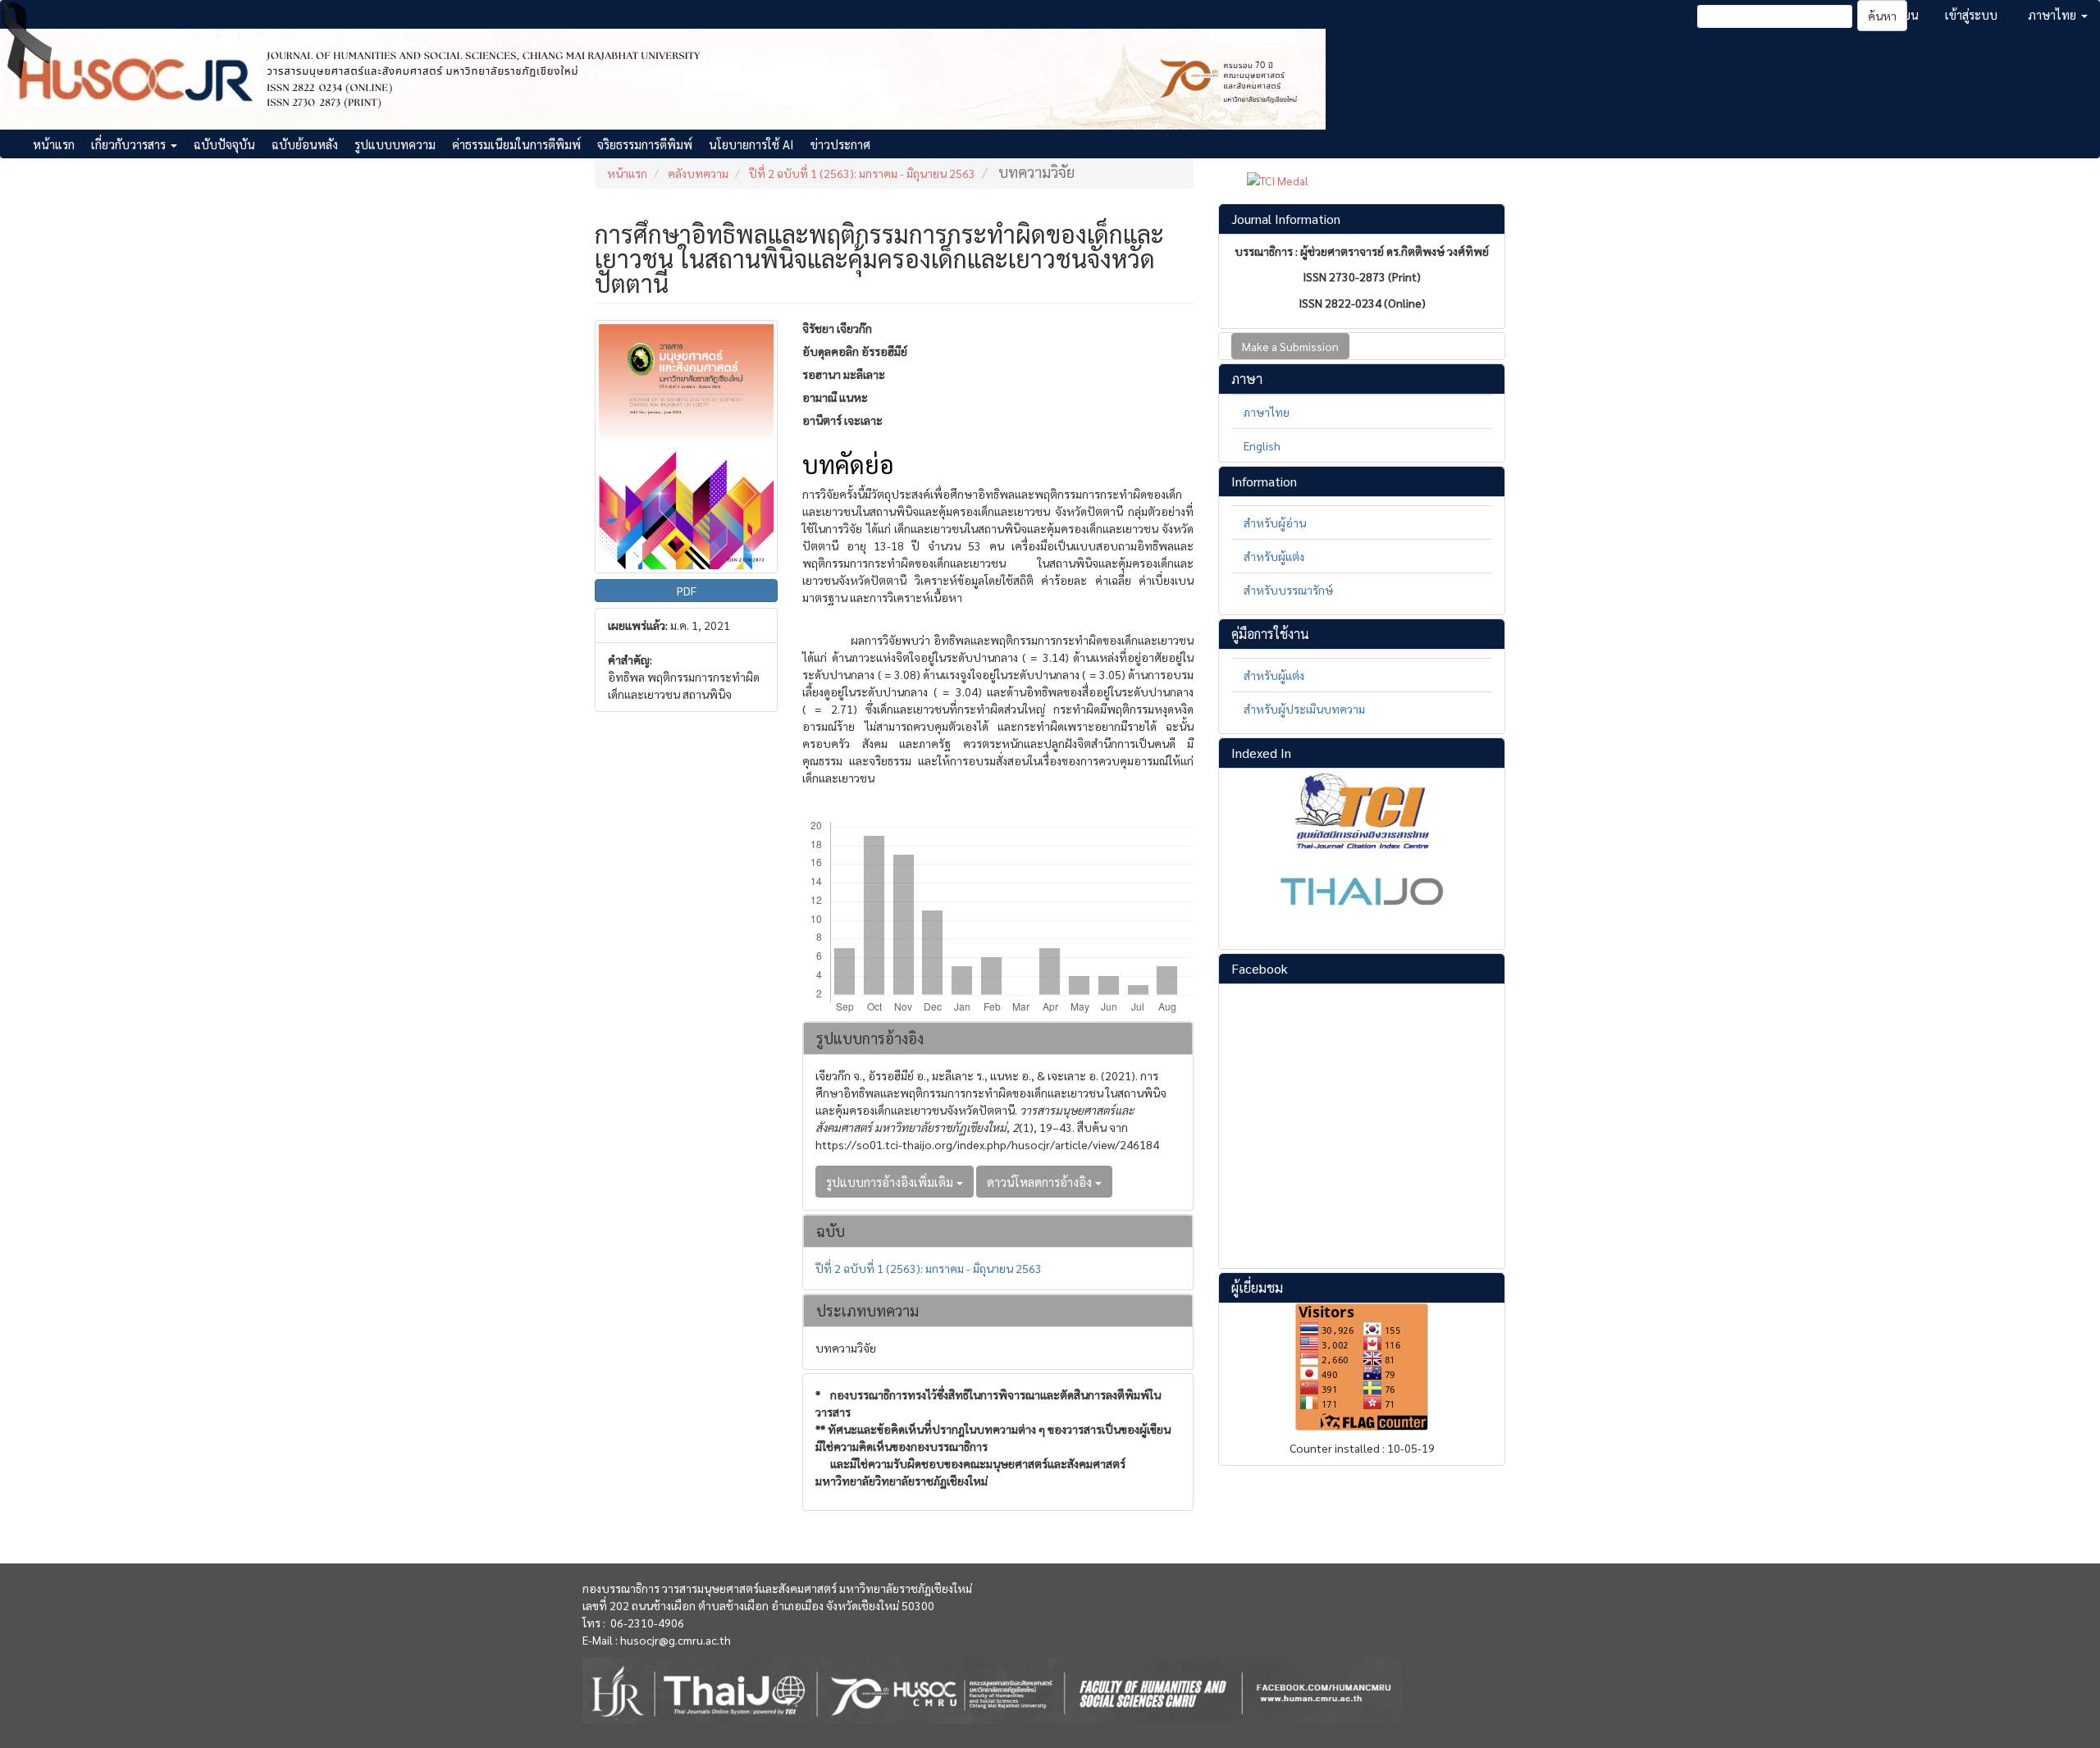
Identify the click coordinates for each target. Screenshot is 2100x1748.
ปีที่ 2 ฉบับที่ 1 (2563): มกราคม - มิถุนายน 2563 (862, 173)
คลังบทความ (698, 173)
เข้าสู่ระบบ (1971, 14)
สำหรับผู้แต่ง (1274, 556)
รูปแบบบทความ (395, 144)
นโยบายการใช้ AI (751, 144)
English (1262, 445)
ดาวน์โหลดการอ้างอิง (1041, 1182)
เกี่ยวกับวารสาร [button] (130, 144)
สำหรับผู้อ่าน (1275, 523)
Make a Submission (1290, 346)
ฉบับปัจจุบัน (224, 144)
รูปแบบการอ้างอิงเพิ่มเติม (891, 1182)
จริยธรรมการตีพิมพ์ (645, 144)
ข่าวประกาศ (840, 144)
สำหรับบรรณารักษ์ (1288, 590)
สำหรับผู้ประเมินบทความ (1304, 709)
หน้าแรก (54, 144)
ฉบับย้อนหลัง (305, 144)
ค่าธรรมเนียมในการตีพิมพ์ (516, 144)
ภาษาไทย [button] (2054, 14)
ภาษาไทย (1267, 412)
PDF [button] (687, 591)
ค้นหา (1882, 16)
